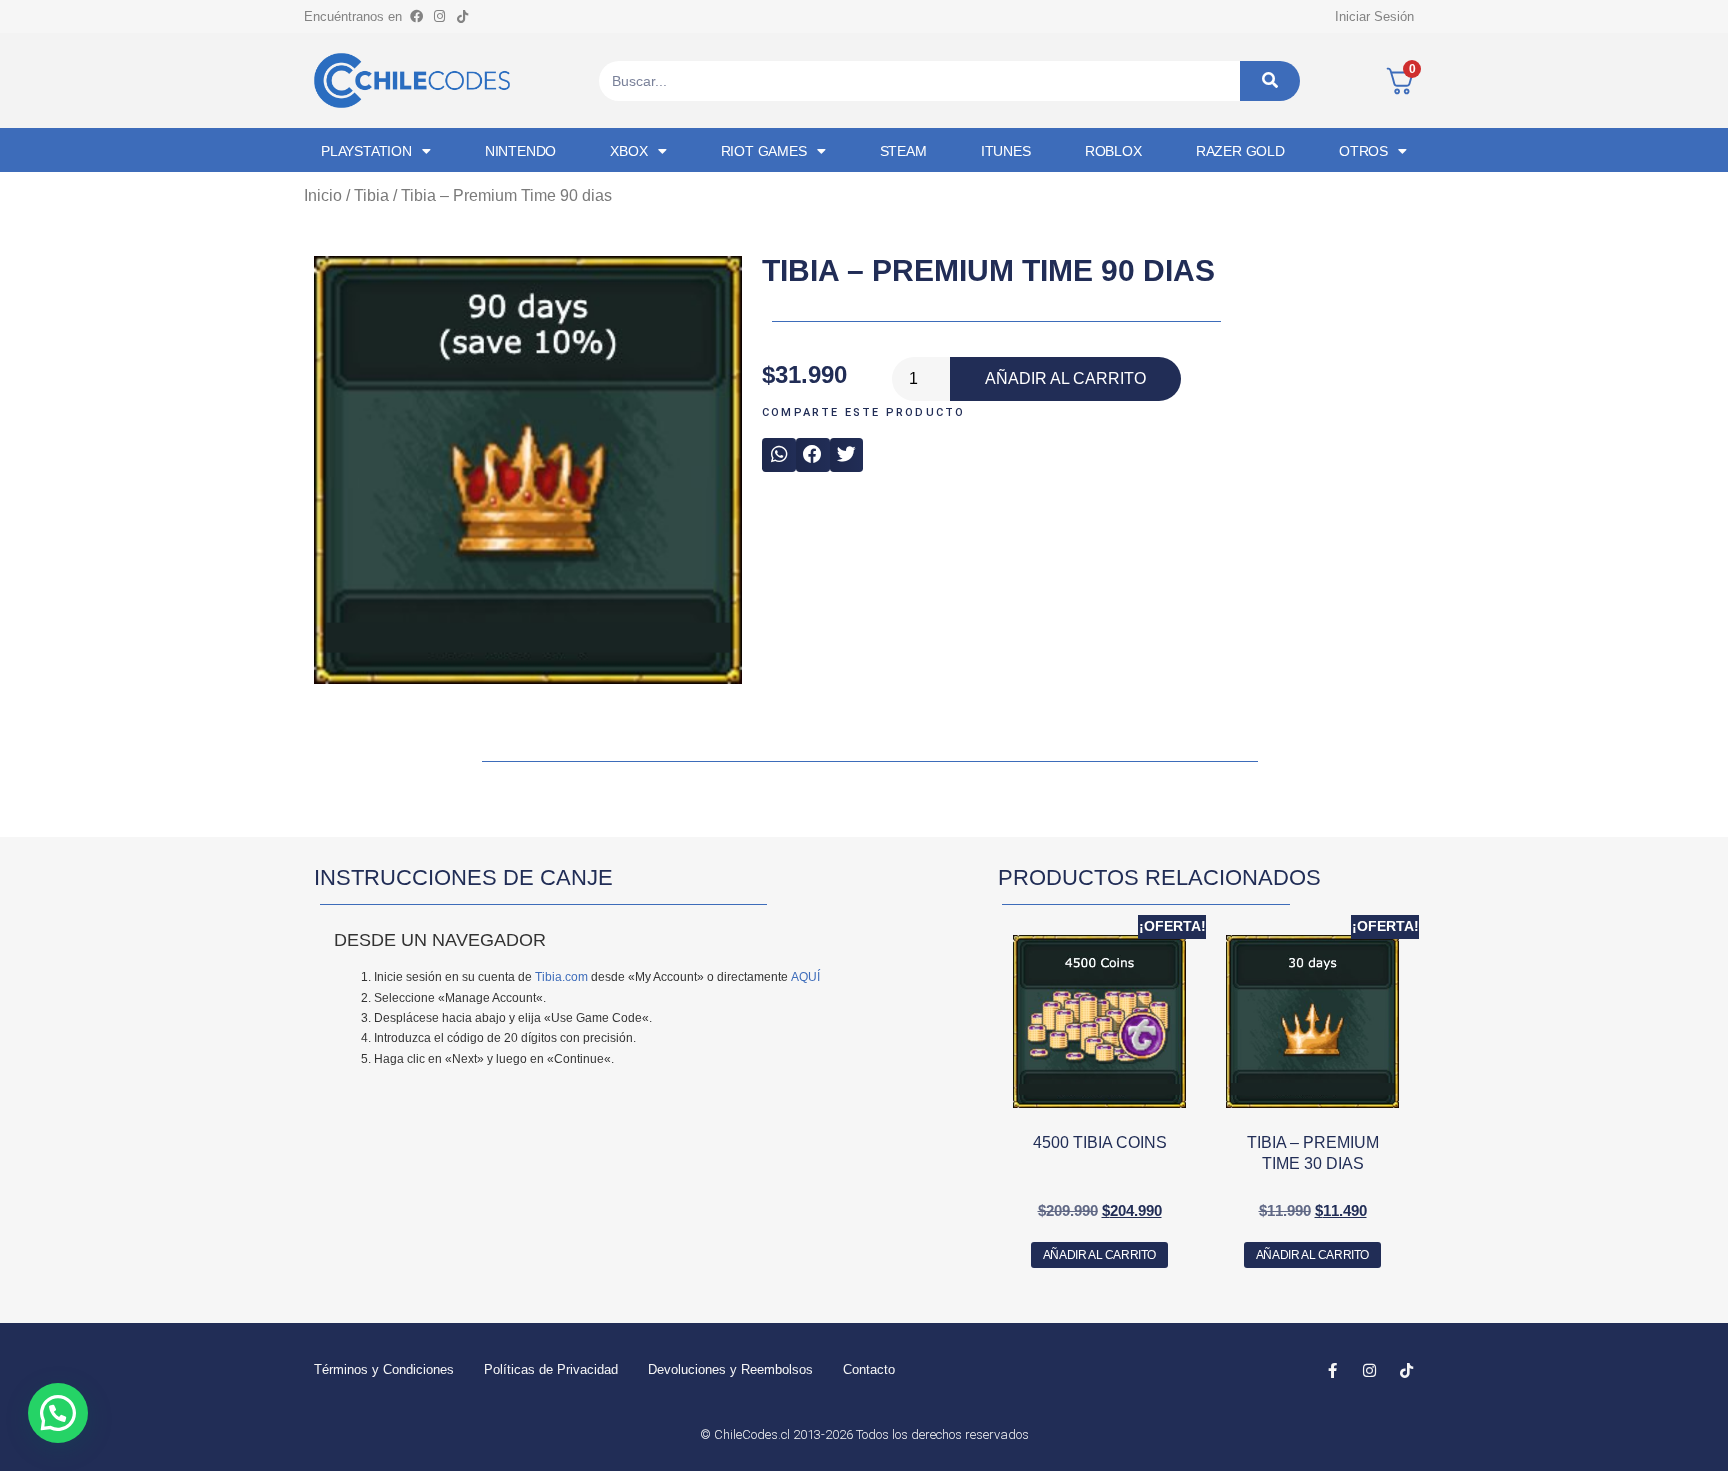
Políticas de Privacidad (551, 1369)
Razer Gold (1240, 151)
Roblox (1113, 151)
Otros (1363, 151)
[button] (779, 455)
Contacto (869, 1369)
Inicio (323, 195)
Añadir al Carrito (1065, 378)
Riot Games (764, 151)
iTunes (1006, 151)
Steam (903, 151)
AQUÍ (805, 977)
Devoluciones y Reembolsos (730, 1369)
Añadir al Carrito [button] (1099, 1255)
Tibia (371, 195)
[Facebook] (416, 16)
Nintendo (520, 151)
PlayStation (366, 151)
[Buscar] (1270, 81)
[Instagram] (439, 16)
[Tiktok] (462, 16)
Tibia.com (561, 977)
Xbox (628, 151)
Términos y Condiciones (384, 1369)
